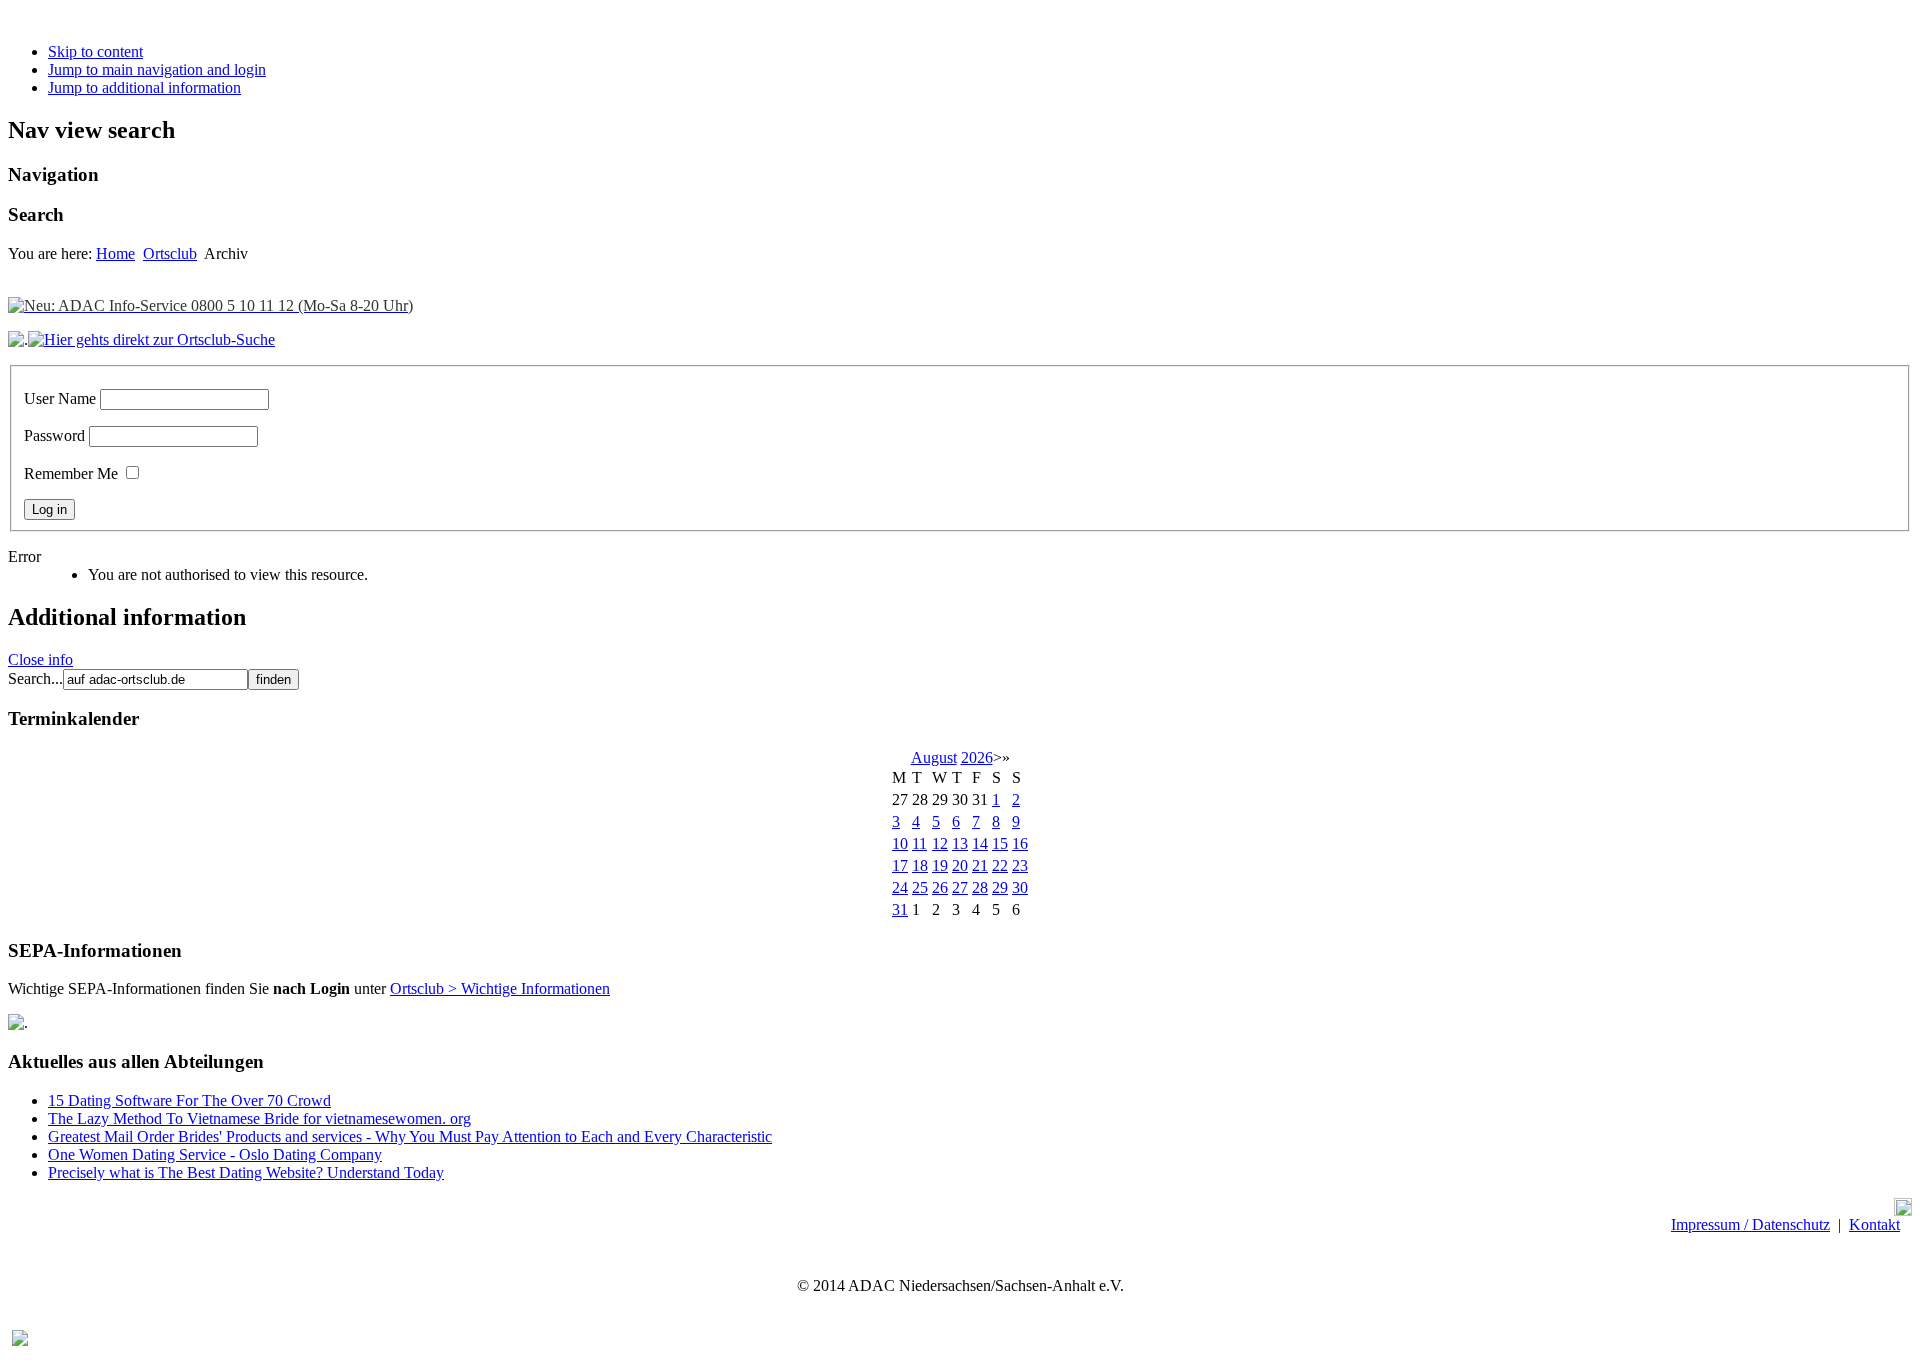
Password (54, 435)
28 (980, 887)
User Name (60, 398)
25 (920, 887)
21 (980, 865)
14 (980, 843)
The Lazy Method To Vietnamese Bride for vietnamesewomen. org (259, 1118)
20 (960, 865)
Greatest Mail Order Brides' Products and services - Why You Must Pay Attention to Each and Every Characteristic (410, 1136)
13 (960, 843)
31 (900, 909)
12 (940, 843)
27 (960, 887)
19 (940, 865)
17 (900, 865)
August (934, 757)
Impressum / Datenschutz (1750, 1224)
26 (940, 887)
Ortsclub (170, 253)
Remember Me (71, 473)
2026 (977, 757)
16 (1020, 843)
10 (900, 843)
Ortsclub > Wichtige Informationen (500, 988)
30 (1020, 887)
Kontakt (1874, 1224)
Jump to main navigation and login (157, 69)
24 (900, 887)
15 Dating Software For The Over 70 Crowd (189, 1100)
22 (1000, 865)
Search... (35, 678)
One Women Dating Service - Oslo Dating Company (215, 1154)
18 (920, 865)
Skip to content (95, 51)
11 (919, 843)
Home (115, 253)
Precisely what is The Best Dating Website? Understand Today (246, 1172)
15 (1000, 843)
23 (1020, 865)
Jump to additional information (144, 87)
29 (1000, 887)
